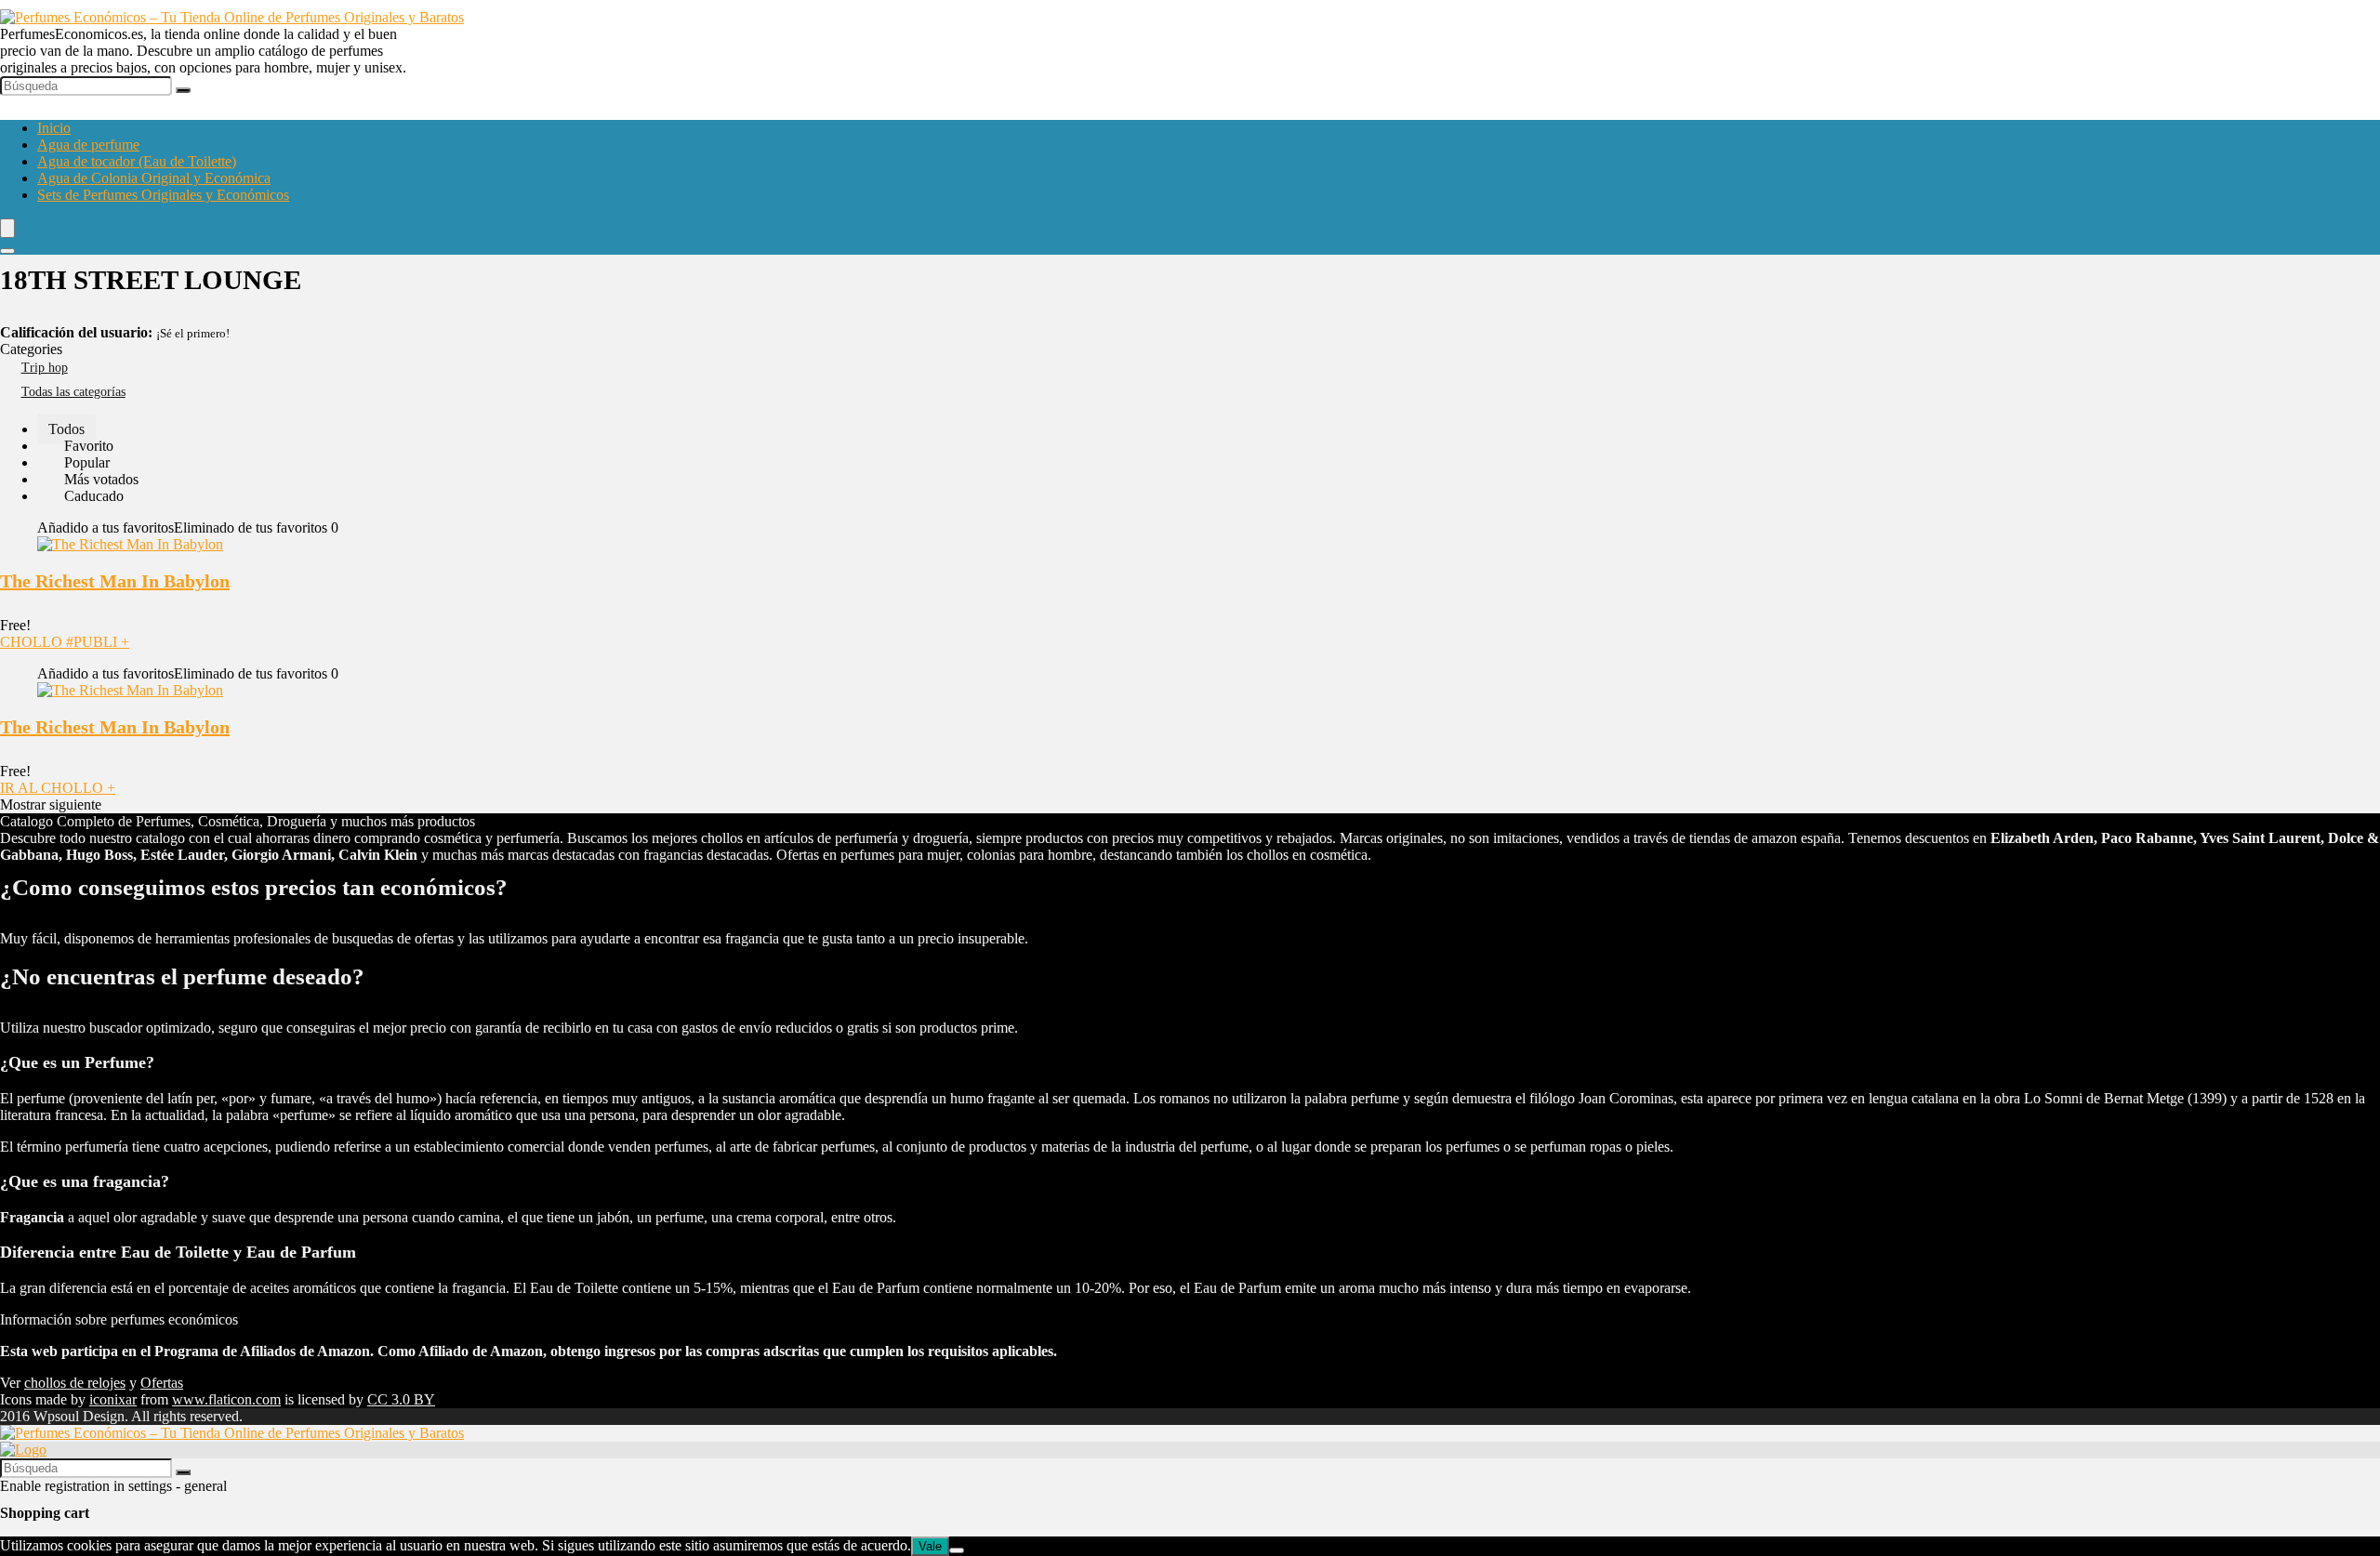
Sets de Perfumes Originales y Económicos (163, 195)
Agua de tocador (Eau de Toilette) (137, 161)
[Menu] (7, 228)
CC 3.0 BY (401, 1399)
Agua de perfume (88, 145)
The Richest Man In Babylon (115, 581)
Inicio (54, 128)
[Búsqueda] (183, 90)
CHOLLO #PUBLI (65, 642)
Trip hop (45, 368)
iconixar (113, 1399)
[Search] (7, 251)
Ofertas (162, 1383)
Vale (930, 1546)
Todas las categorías (73, 392)
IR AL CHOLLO (58, 788)
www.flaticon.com (226, 1399)
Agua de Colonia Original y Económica (154, 178)
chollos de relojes (75, 1383)
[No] (957, 1550)
